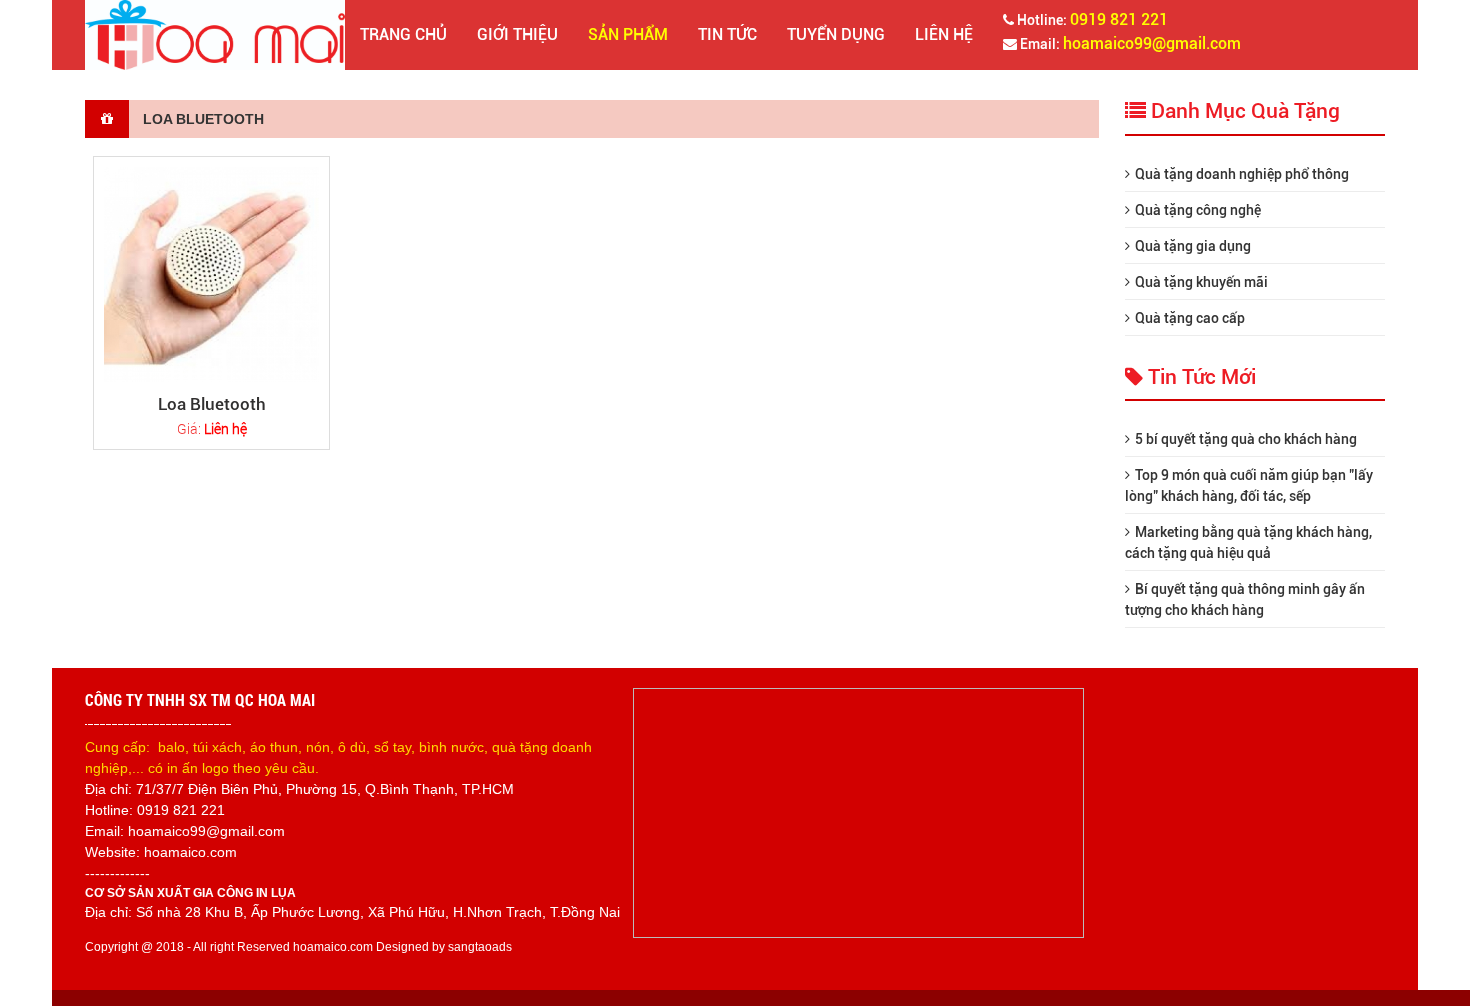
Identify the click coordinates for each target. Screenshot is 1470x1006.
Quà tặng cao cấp (1190, 318)
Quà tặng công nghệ (1198, 210)
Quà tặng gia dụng (1193, 246)
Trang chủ (403, 34)
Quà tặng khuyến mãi (1201, 282)
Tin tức (727, 34)
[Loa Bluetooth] (211, 274)
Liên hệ (944, 34)
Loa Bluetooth (212, 404)
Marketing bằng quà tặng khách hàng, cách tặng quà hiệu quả (1248, 542)
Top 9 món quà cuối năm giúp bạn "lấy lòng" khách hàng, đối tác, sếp (1249, 485)
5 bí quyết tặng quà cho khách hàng (1246, 439)
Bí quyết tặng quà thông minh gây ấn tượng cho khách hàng (1245, 599)
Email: (1129, 43)
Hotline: (1091, 19)
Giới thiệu (517, 34)
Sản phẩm (628, 34)
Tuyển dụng (836, 34)
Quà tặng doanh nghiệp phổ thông (1242, 174)
